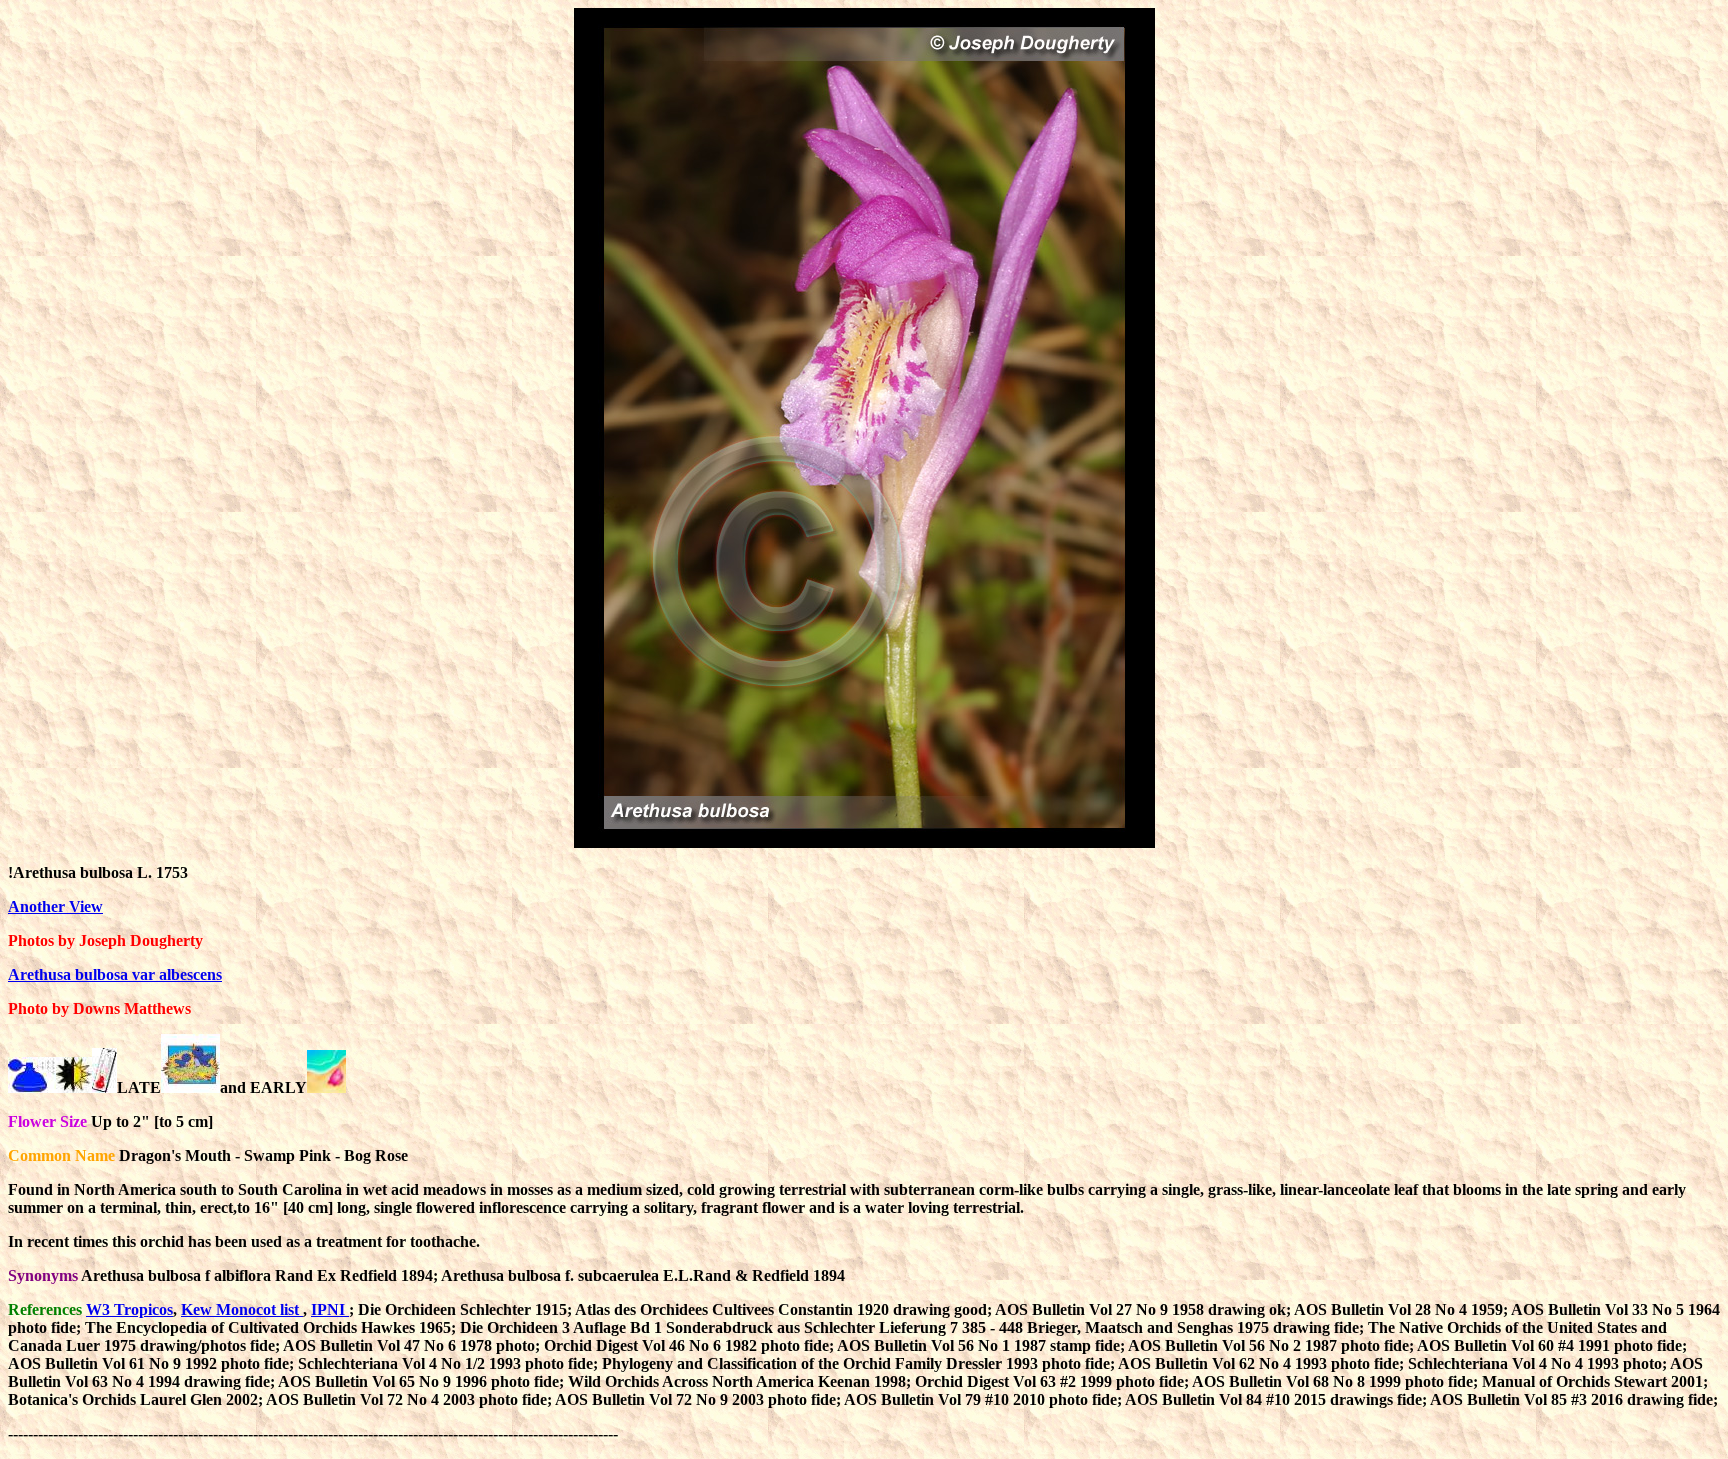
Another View (55, 906)
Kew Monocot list (242, 1309)
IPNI (330, 1309)
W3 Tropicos (129, 1309)
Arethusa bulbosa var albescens (115, 974)
